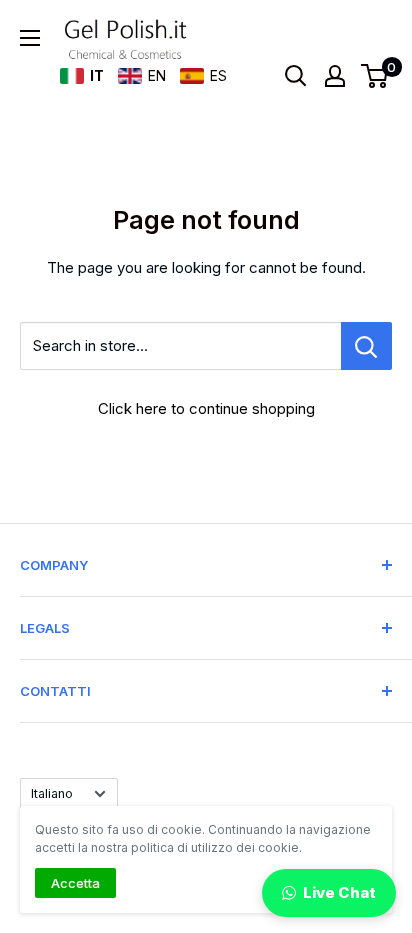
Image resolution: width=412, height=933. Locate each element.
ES (218, 75)
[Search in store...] (366, 346)
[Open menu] (30, 38)
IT (97, 75)
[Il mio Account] (335, 76)
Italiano (52, 793)
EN (157, 75)
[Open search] (296, 76)
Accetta (75, 883)
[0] (375, 76)
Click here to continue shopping (206, 408)
